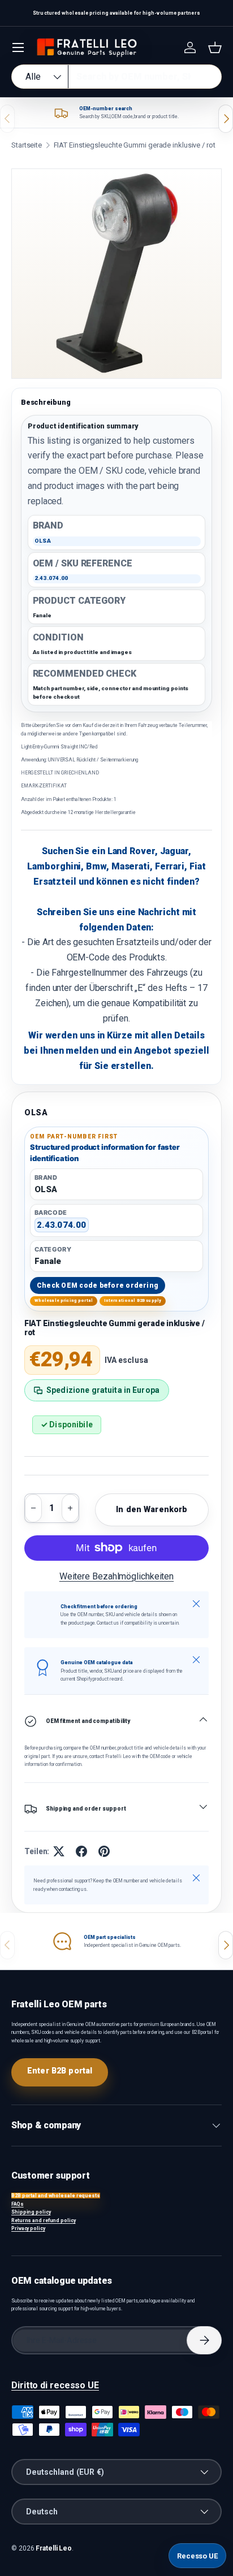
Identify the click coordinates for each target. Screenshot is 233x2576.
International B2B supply (133, 1300)
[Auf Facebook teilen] (81, 1851)
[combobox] (116, 77)
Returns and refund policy (44, 2220)
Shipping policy (31, 2212)
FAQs (18, 2204)
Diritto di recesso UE (55, 2385)
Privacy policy (28, 2228)
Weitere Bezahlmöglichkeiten (116, 1576)
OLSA (36, 1112)
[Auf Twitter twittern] (59, 1851)
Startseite (27, 145)
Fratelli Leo (54, 2548)
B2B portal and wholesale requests (56, 2196)
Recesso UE (197, 2556)
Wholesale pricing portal (64, 1300)
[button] (215, 47)
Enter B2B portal (60, 2071)
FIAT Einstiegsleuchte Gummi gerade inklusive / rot (135, 145)
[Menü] (18, 47)
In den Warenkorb (152, 1509)
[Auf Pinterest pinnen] (104, 1851)
